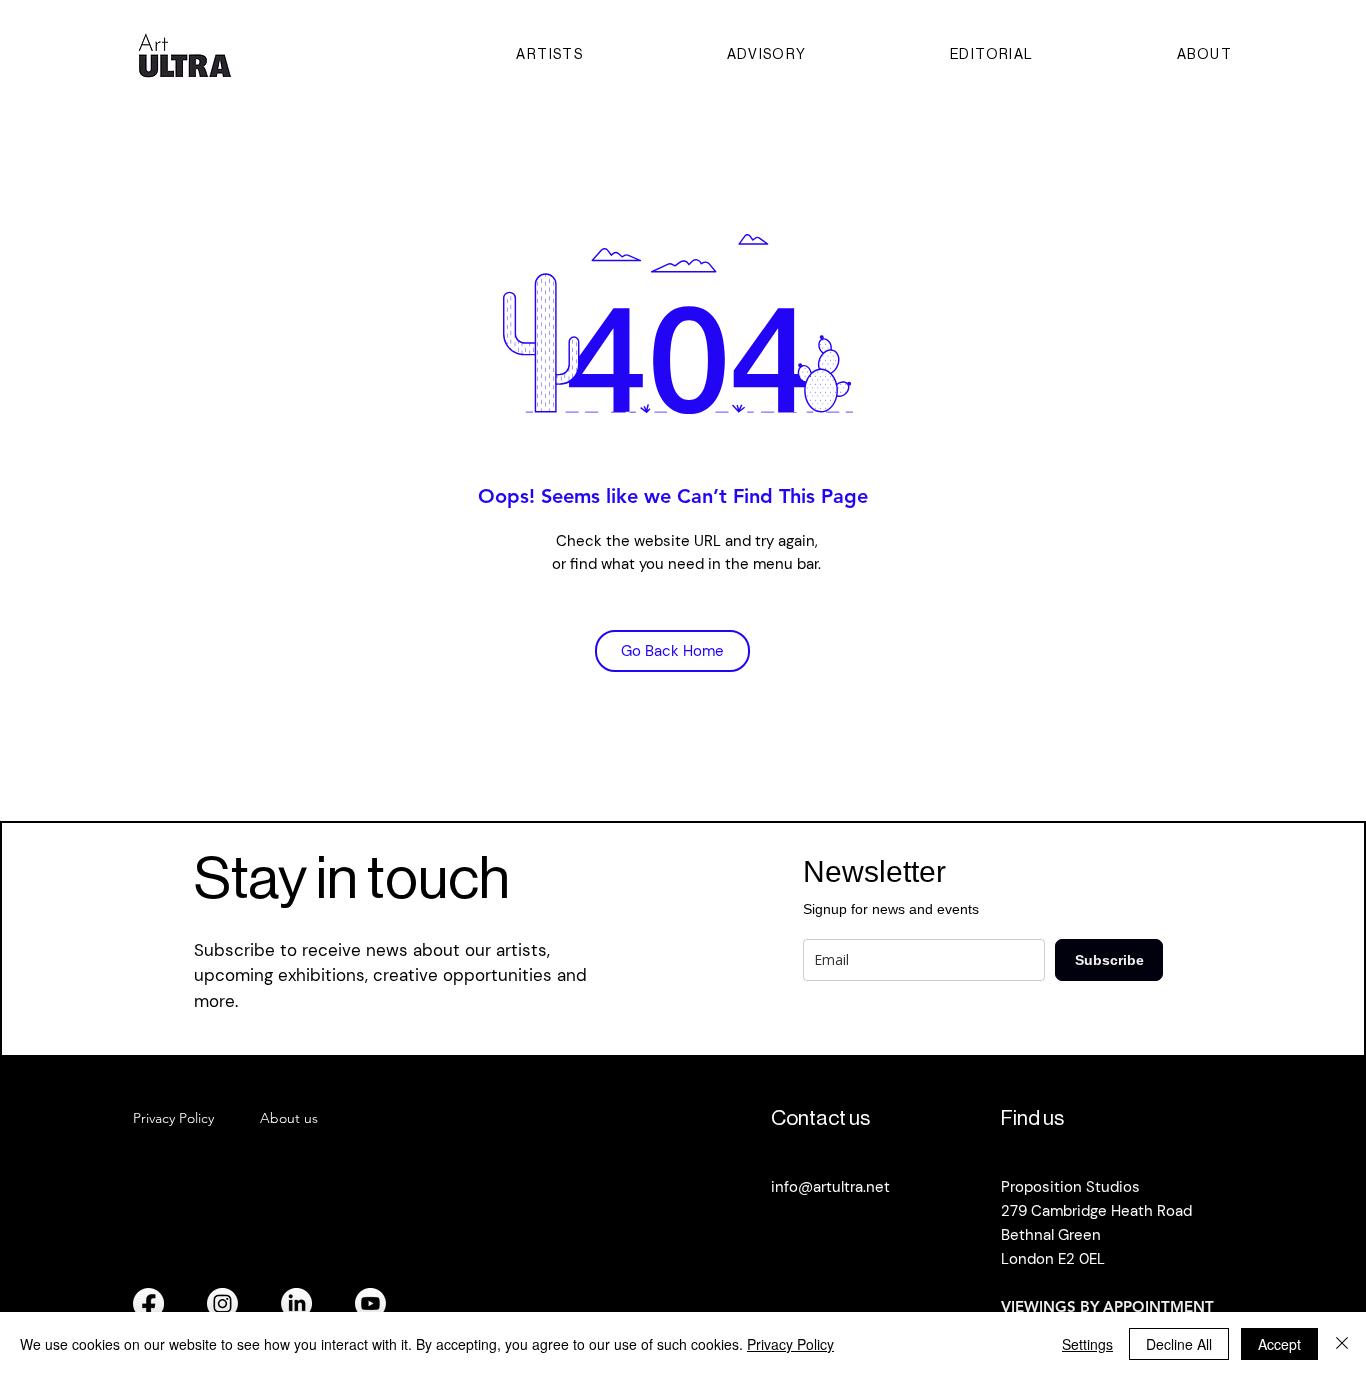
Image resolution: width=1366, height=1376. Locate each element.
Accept (1279, 1344)
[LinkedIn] (296, 1303)
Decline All (1179, 1344)
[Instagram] (222, 1303)
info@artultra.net (830, 1187)
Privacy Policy (790, 1344)
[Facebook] (148, 1303)
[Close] (1342, 1344)
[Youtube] (370, 1303)
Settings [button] (1087, 1344)
